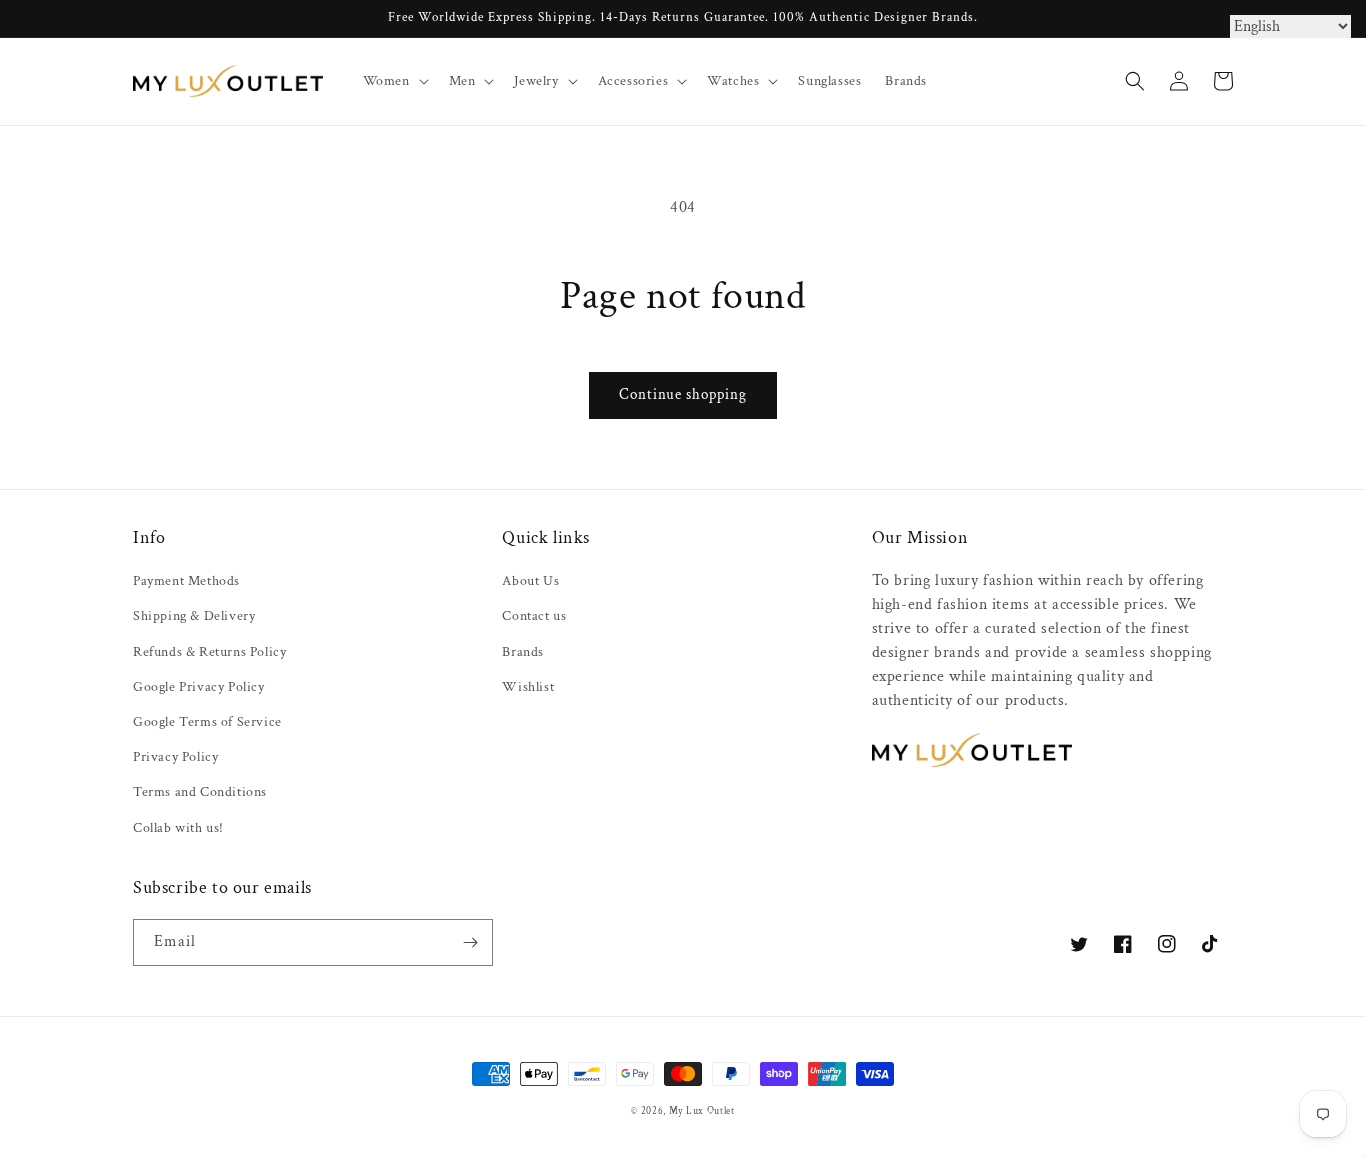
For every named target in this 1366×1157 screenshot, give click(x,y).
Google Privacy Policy (199, 687)
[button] (394, 81)
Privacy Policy (175, 757)
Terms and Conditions (200, 792)
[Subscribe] (470, 942)
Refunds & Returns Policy (209, 652)
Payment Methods (186, 581)
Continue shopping (683, 394)
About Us (530, 581)
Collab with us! (178, 828)
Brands (523, 652)
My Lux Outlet (702, 1111)
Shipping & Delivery (194, 616)
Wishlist (528, 687)
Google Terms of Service (207, 722)
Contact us (534, 616)
